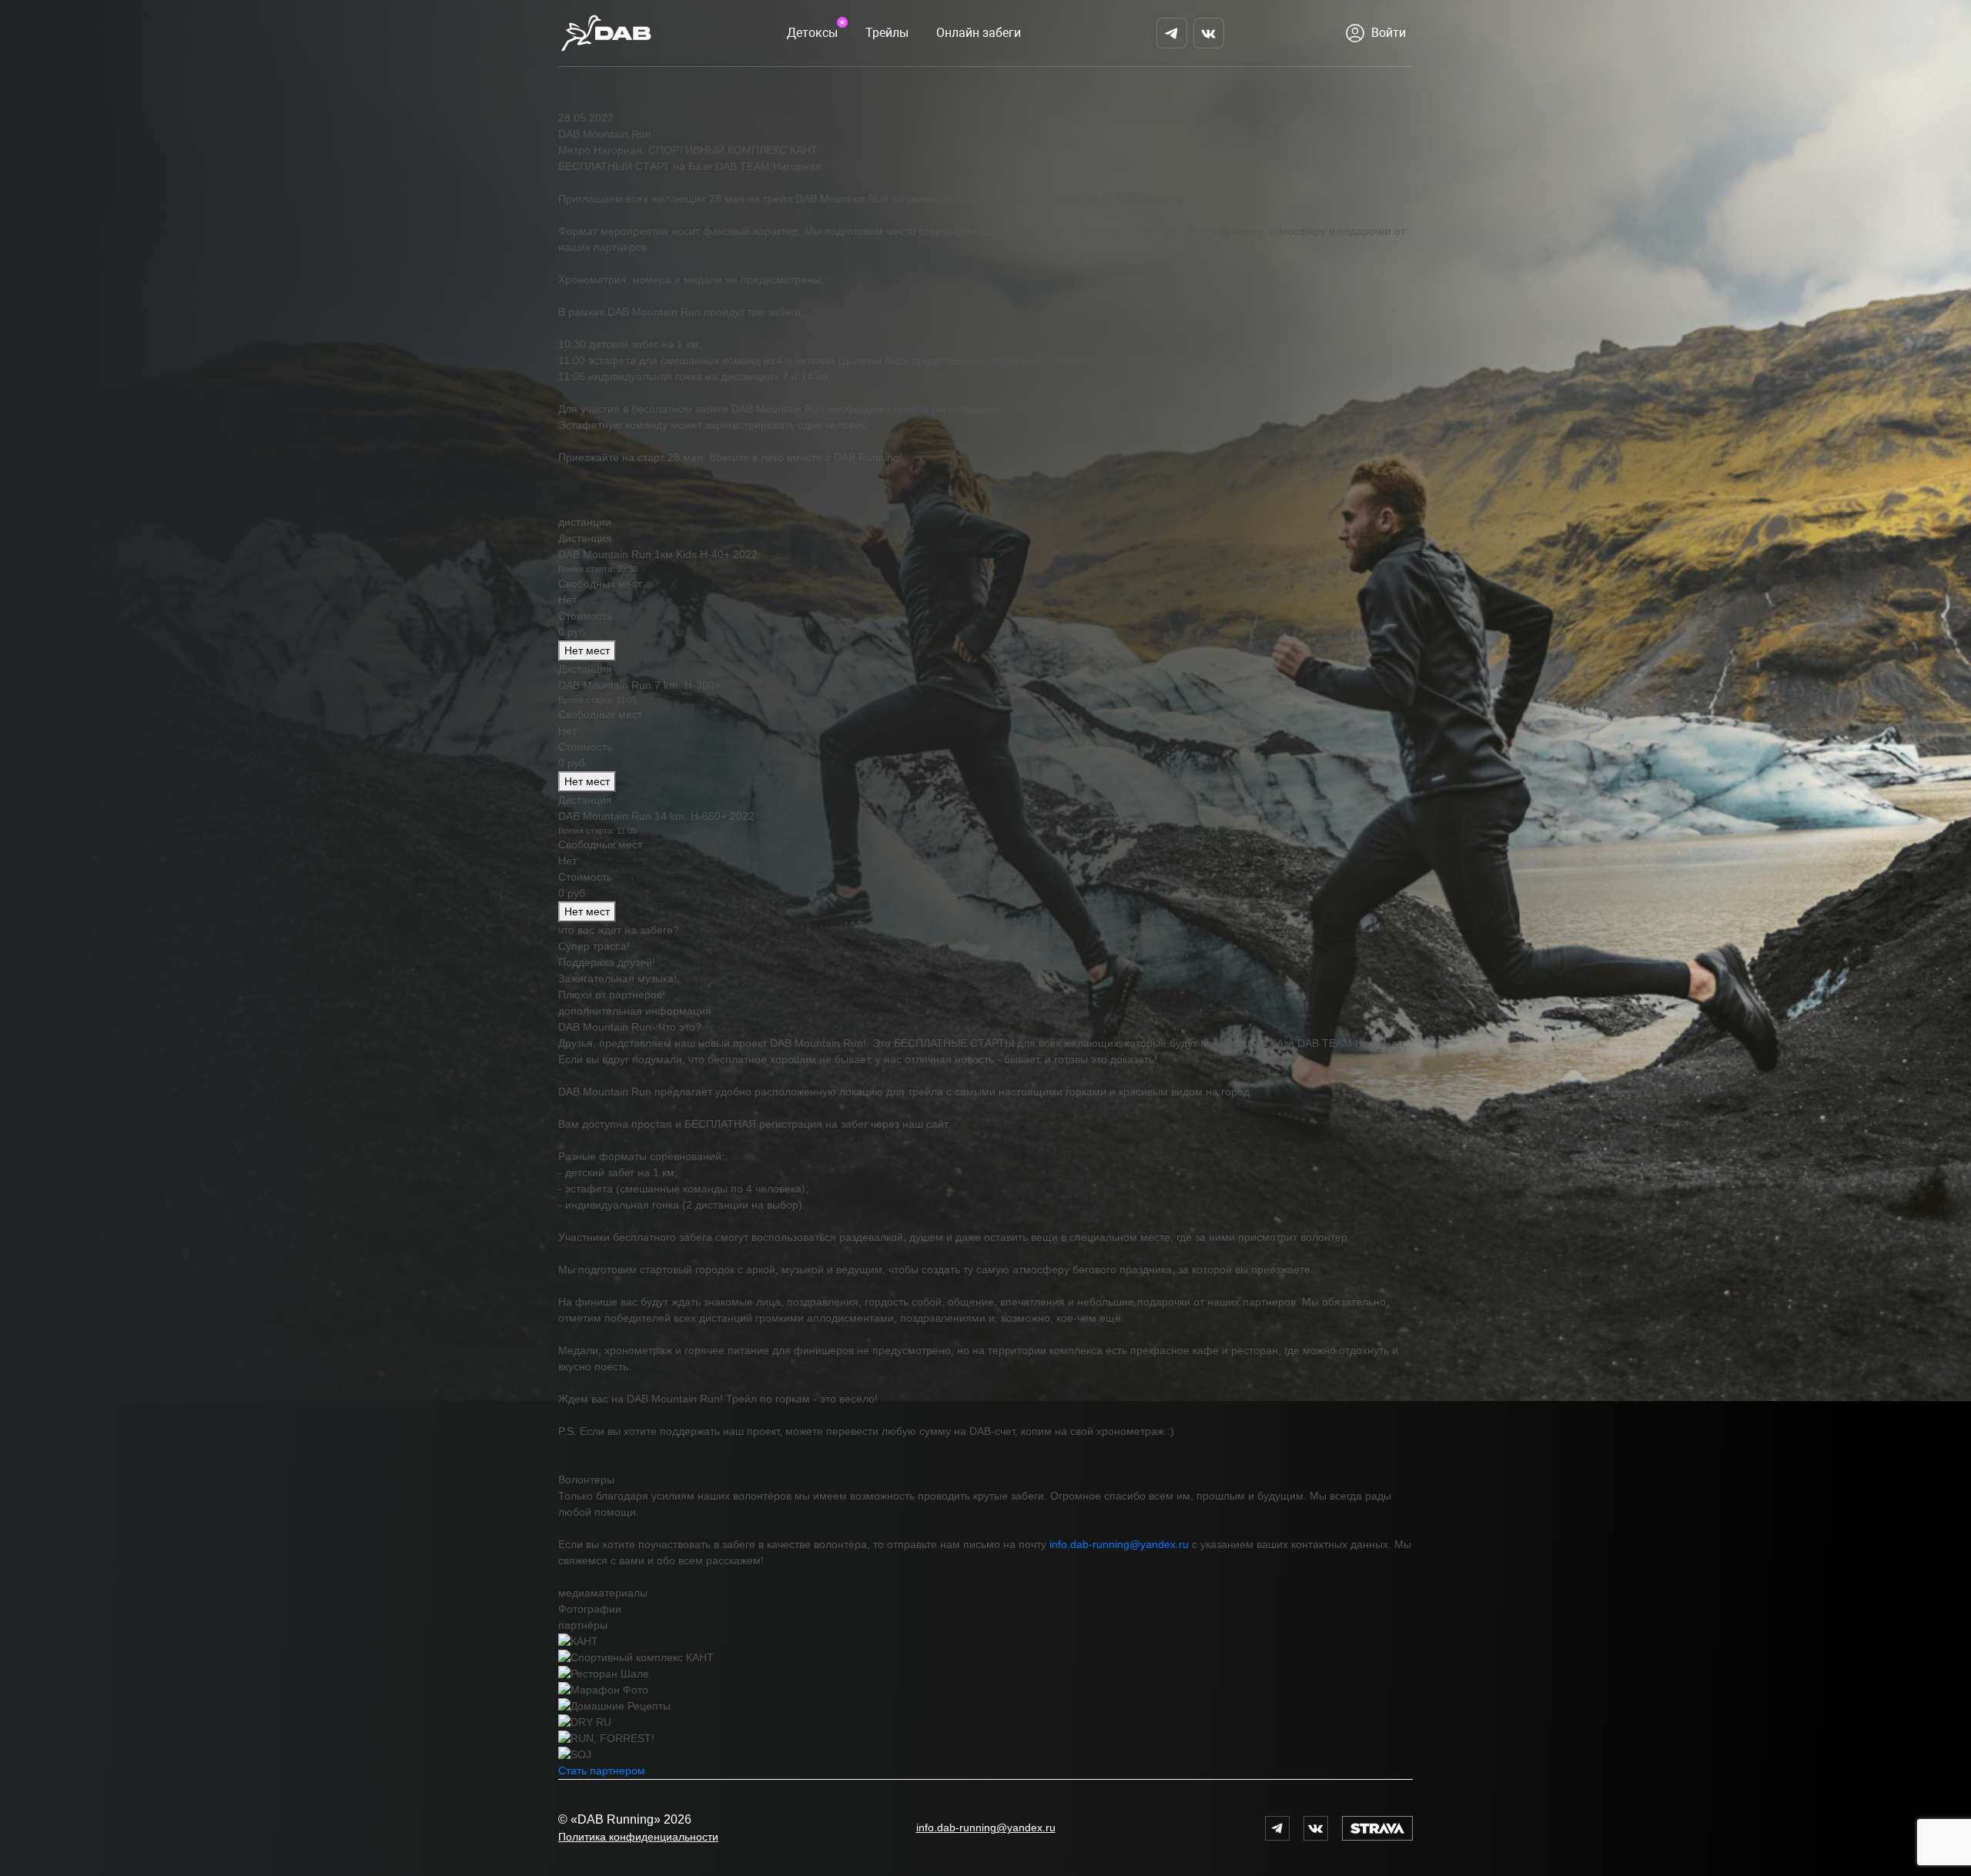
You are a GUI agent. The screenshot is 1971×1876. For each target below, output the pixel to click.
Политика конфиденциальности (638, 1837)
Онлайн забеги (979, 33)
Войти (1389, 33)
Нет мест (587, 650)
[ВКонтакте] (1209, 33)
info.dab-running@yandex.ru (1119, 1544)
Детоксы (812, 33)
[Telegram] (1172, 33)
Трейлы (887, 33)
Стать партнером (602, 1771)
